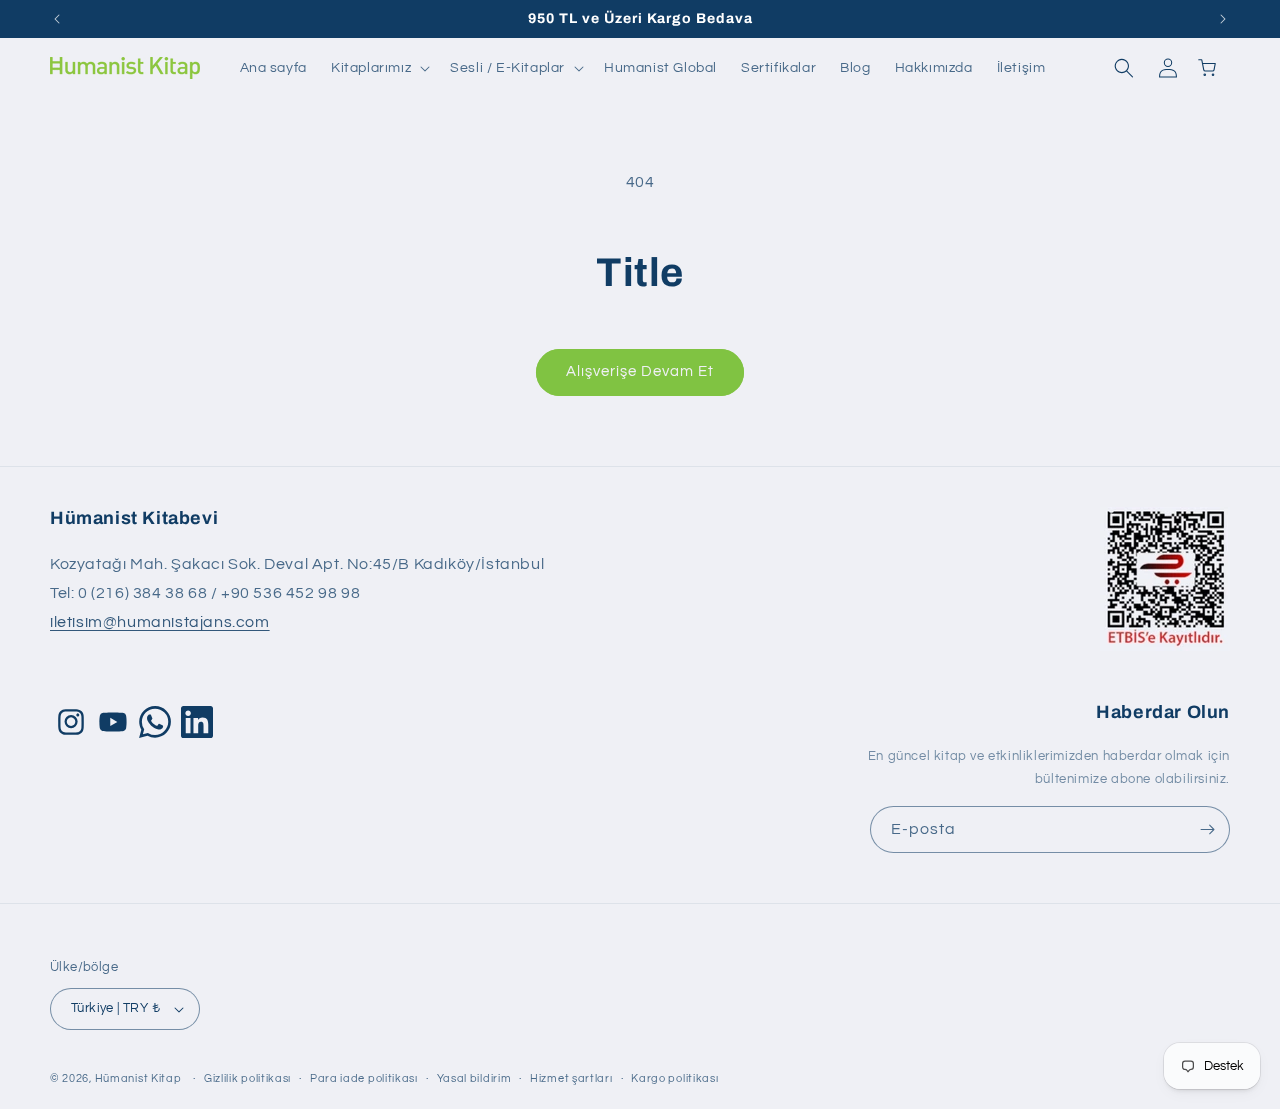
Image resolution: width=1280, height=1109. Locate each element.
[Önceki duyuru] (57, 19)
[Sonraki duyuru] (1223, 19)
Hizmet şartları (571, 1078)
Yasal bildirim (474, 1078)
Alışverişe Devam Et (640, 371)
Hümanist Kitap (138, 1078)
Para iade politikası (364, 1078)
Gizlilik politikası (247, 1078)
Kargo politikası (674, 1078)
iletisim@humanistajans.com (160, 622)
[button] (378, 68)
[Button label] (1207, 829)
